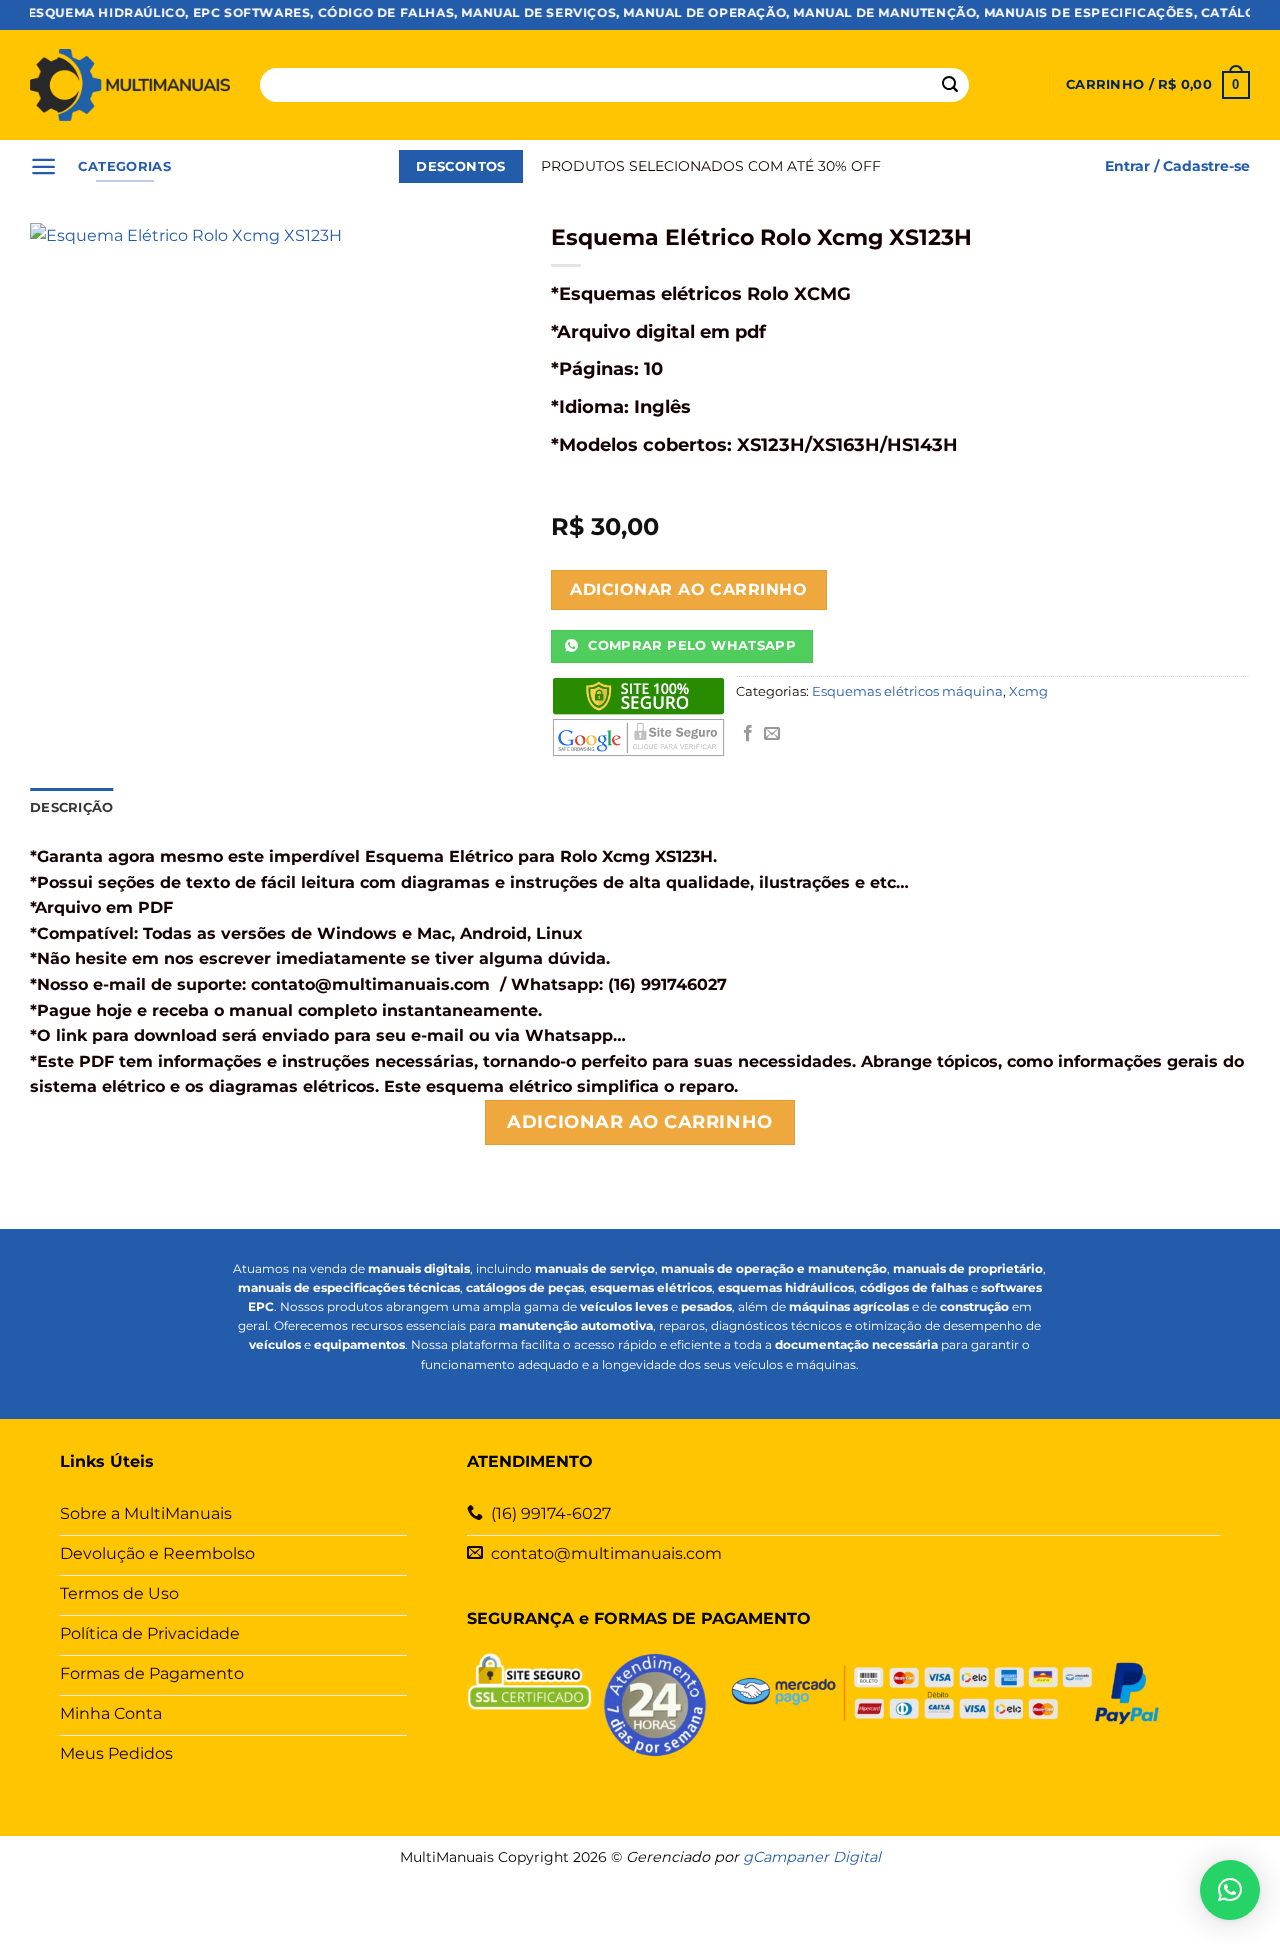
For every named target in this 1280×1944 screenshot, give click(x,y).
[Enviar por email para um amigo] (772, 734)
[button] (1158, 85)
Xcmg (1028, 691)
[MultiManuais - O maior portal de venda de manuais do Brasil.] (130, 85)
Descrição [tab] (71, 807)
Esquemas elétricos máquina (907, 691)
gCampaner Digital (812, 1857)
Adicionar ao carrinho (688, 589)
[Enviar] (950, 85)
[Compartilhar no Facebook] (748, 734)
